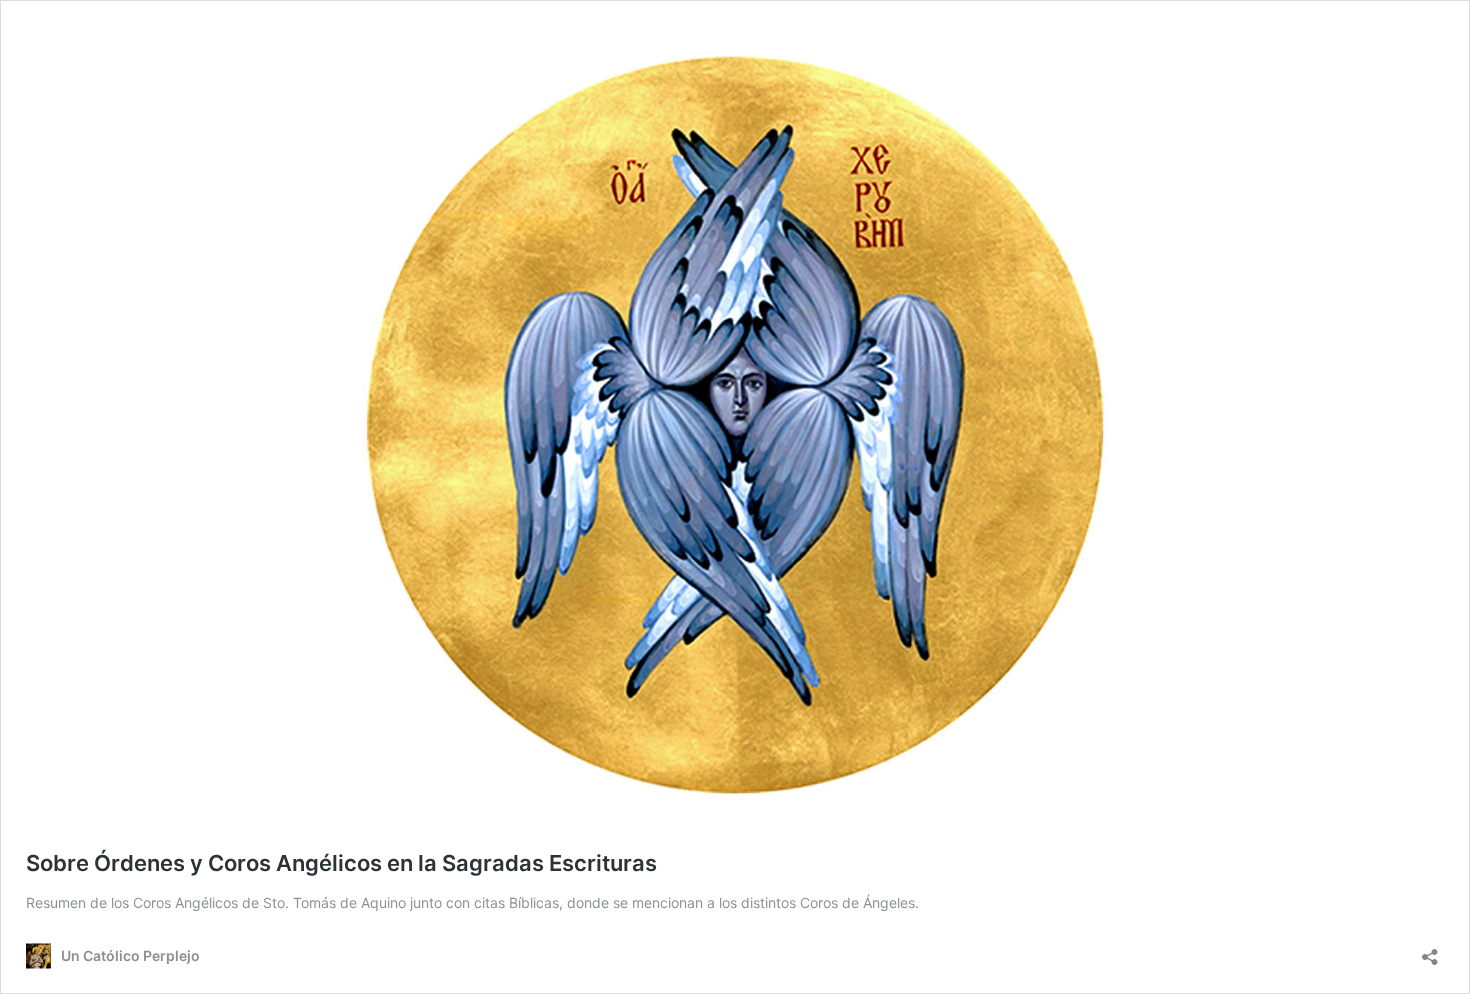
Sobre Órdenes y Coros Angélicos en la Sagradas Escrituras (341, 863)
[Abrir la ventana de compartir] (1430, 950)
